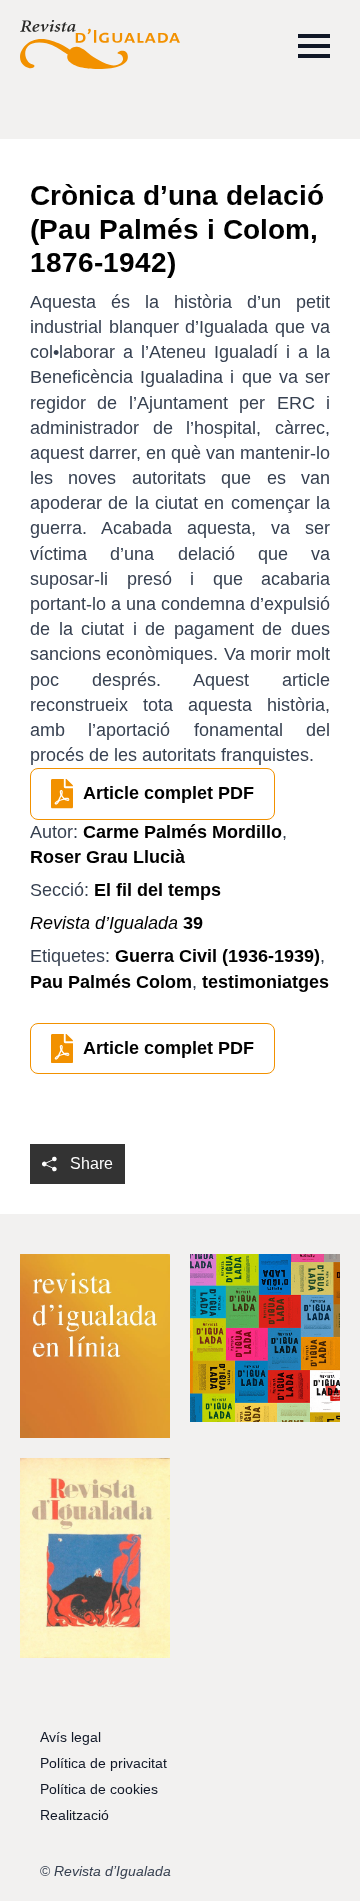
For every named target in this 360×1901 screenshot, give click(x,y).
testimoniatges (265, 982)
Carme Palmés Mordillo (182, 832)
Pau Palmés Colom (111, 982)
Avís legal (70, 1737)
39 (116, 923)
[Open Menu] (314, 46)
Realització (74, 1815)
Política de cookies (99, 1789)
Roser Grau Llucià (107, 857)
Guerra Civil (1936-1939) (217, 956)
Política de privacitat (103, 1763)
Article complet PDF (168, 793)
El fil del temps (157, 890)
